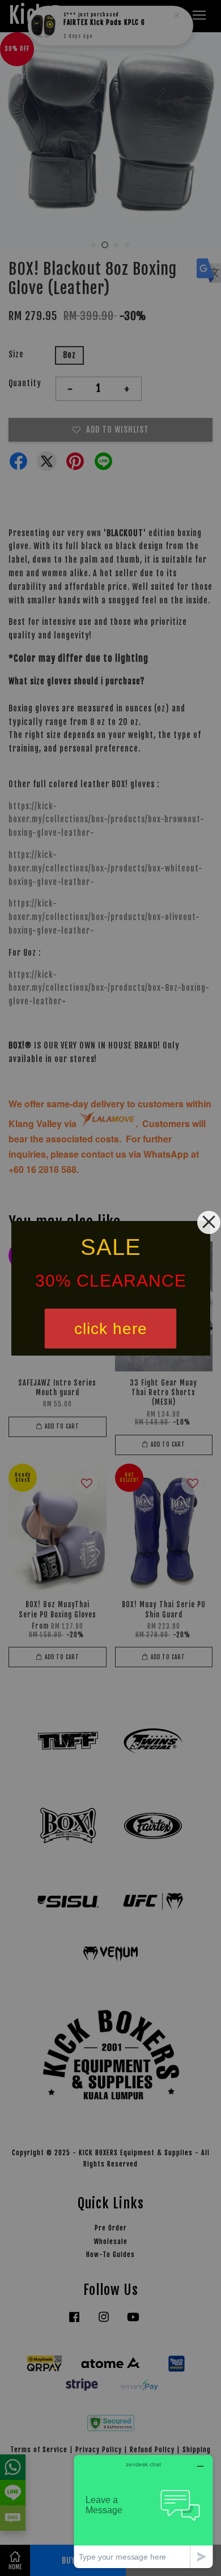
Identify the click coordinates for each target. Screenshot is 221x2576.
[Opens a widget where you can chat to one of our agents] (143, 2511)
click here (111, 1328)
